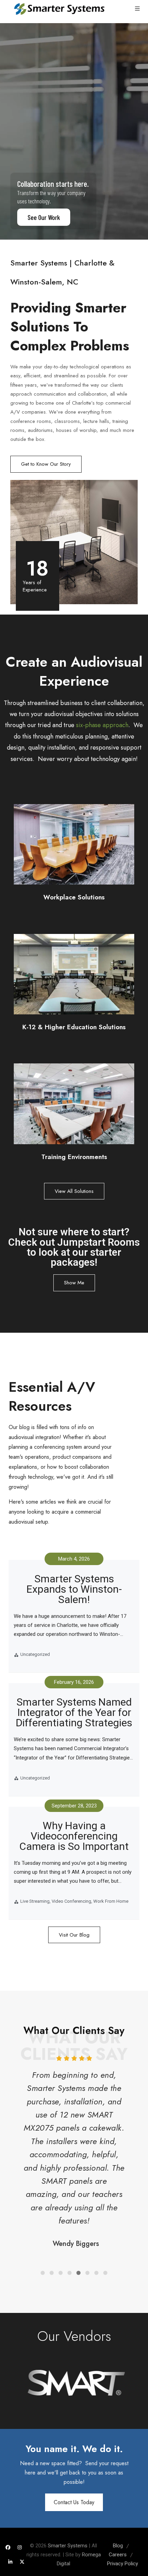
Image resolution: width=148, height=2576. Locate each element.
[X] (22, 2562)
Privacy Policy (123, 2564)
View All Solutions (74, 1191)
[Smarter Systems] (59, 9)
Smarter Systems (68, 2546)
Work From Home (111, 1901)
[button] (43, 2273)
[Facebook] (8, 2547)
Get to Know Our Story (46, 464)
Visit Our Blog (74, 1935)
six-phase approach (102, 725)
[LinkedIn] (10, 2562)
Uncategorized (35, 1654)
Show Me (74, 1283)
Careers (118, 2555)
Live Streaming (35, 1901)
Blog (118, 2546)
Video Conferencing (71, 1901)
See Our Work (44, 217)
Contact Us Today (74, 2502)
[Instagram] (20, 2547)
